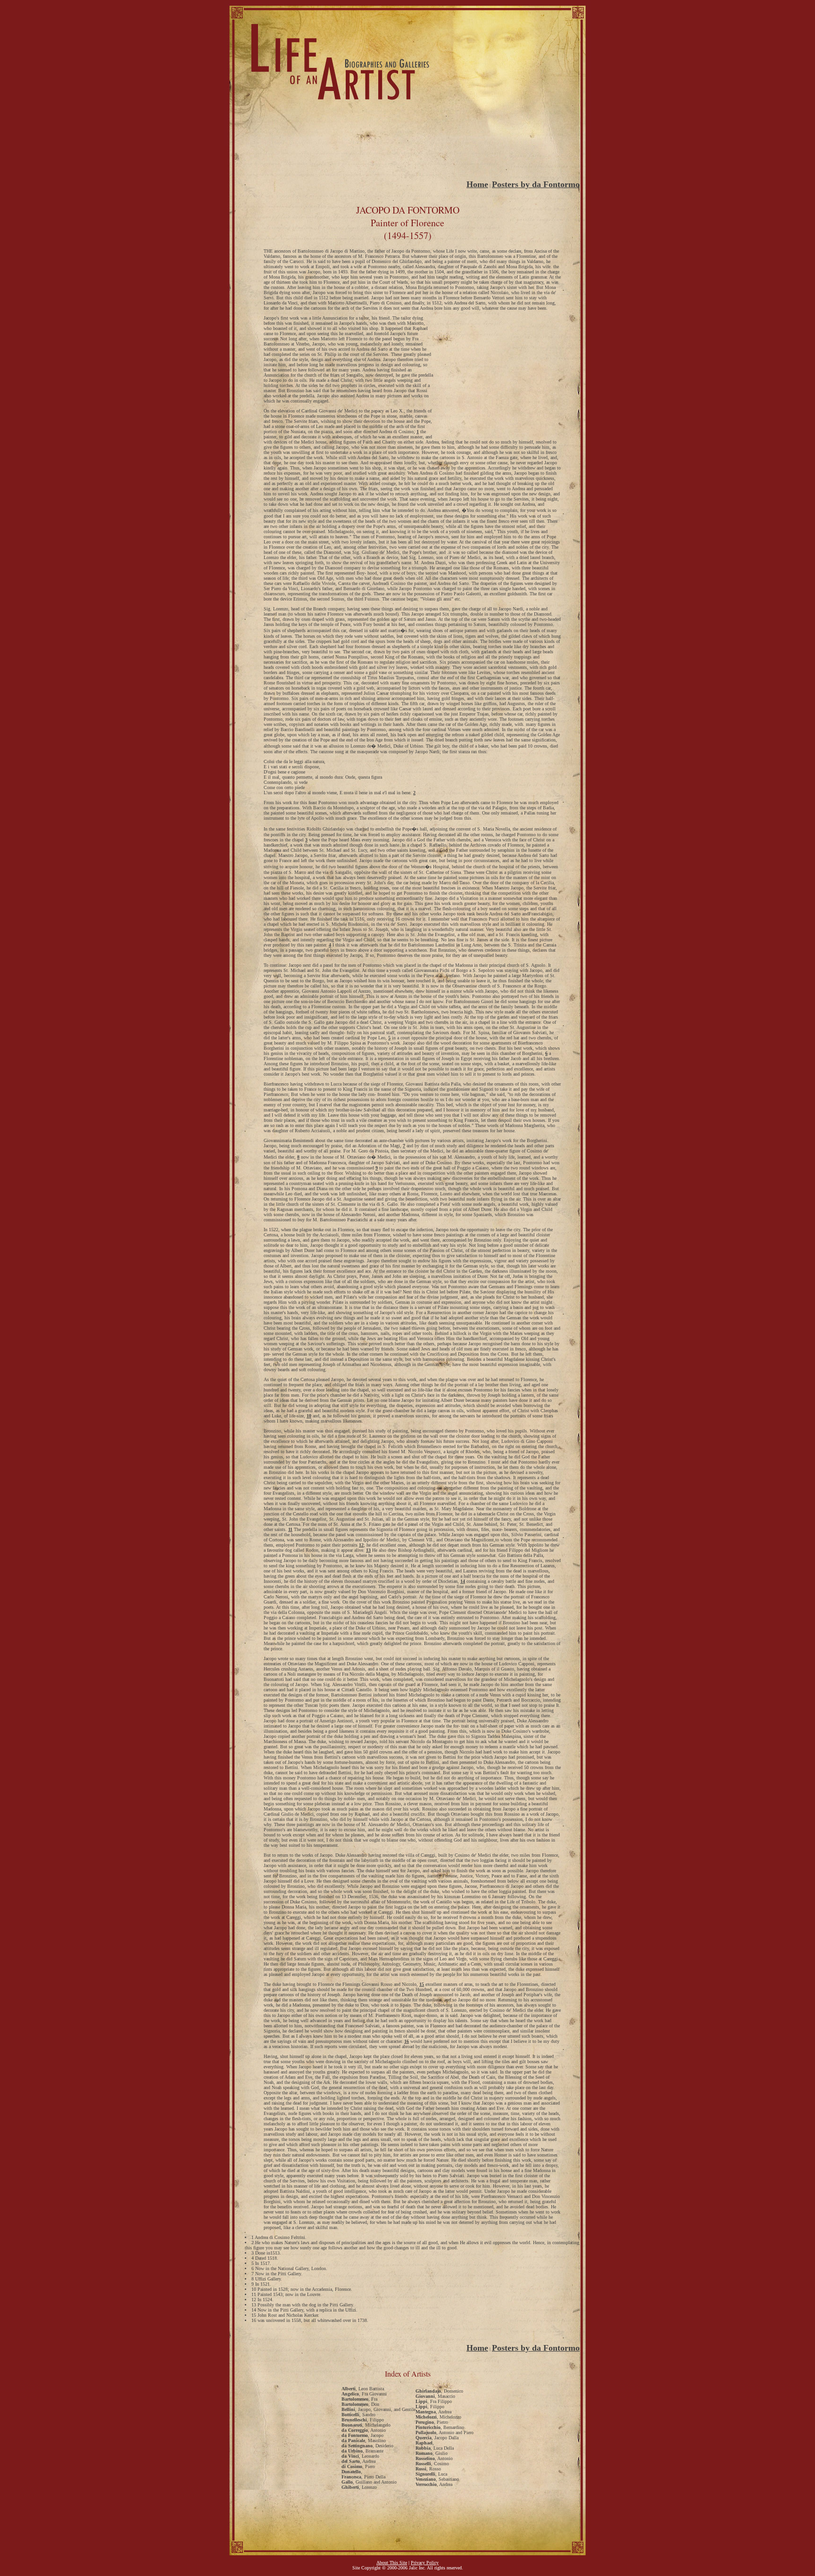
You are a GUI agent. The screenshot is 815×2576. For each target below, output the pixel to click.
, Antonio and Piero (445, 2432)
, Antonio (364, 2430)
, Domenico (439, 2391)
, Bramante (362, 2451)
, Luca (431, 2474)
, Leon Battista (363, 2389)
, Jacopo (362, 2435)
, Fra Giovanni (364, 2394)
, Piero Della (363, 2477)
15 (422, 1984)
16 (407, 2041)
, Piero (358, 2466)
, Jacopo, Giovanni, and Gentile (378, 2409)
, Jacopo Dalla (437, 2438)
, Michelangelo (366, 2425)
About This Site (392, 2563)
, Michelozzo (438, 2417)
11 (290, 1529)
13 (368, 1550)
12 (361, 1545)
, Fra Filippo (434, 2401)
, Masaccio (435, 2396)
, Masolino (364, 2440)
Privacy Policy (425, 2563)
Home (477, 184)
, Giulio (432, 2453)
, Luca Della (435, 2448)
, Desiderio (367, 2446)
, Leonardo (360, 2456)
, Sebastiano (437, 2479)
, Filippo (363, 2420)
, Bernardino (440, 2427)
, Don (360, 2404)
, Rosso (428, 2469)
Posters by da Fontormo (536, 184)
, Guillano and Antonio (369, 2482)
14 (463, 1581)
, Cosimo (432, 2464)
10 (309, 1416)
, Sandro (358, 2415)
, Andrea (358, 2461)
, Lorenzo (359, 2487)
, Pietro (432, 2422)
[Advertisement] (407, 160)
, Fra (359, 2399)
